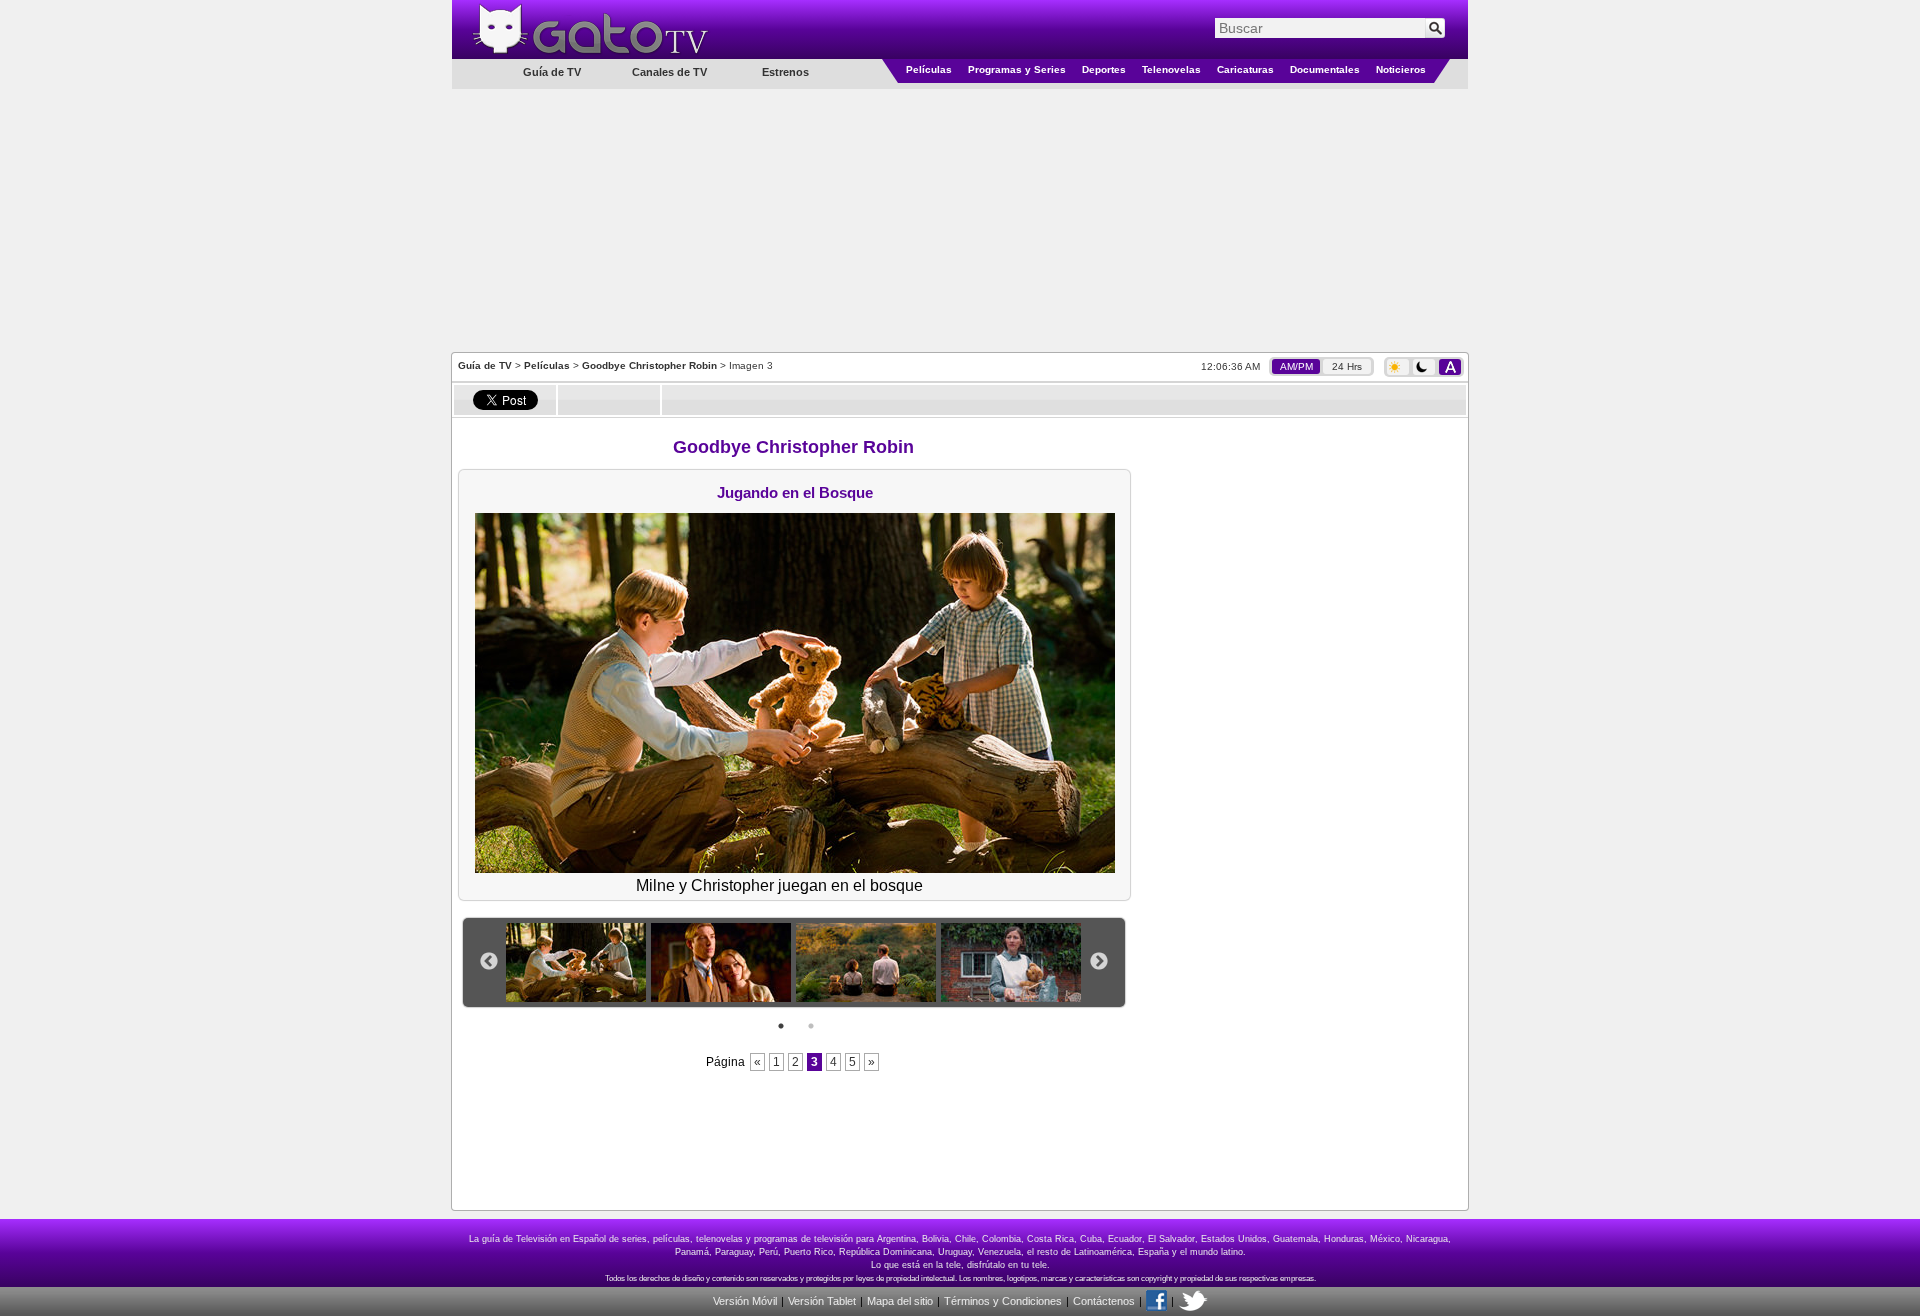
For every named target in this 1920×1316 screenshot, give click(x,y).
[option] (578, 962)
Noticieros (1401, 69)
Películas (929, 69)
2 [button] (811, 1026)
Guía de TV (485, 365)
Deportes (1104, 69)
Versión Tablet (822, 1301)
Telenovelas (1171, 69)
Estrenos (785, 72)
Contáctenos (1104, 1301)
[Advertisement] (960, 219)
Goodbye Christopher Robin (649, 365)
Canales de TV (669, 72)
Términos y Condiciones (1003, 1301)
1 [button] (781, 1026)
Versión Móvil (745, 1301)
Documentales (1325, 69)
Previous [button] (489, 962)
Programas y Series (1017, 69)
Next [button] (1099, 962)
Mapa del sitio (900, 1301)
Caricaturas (1245, 69)
